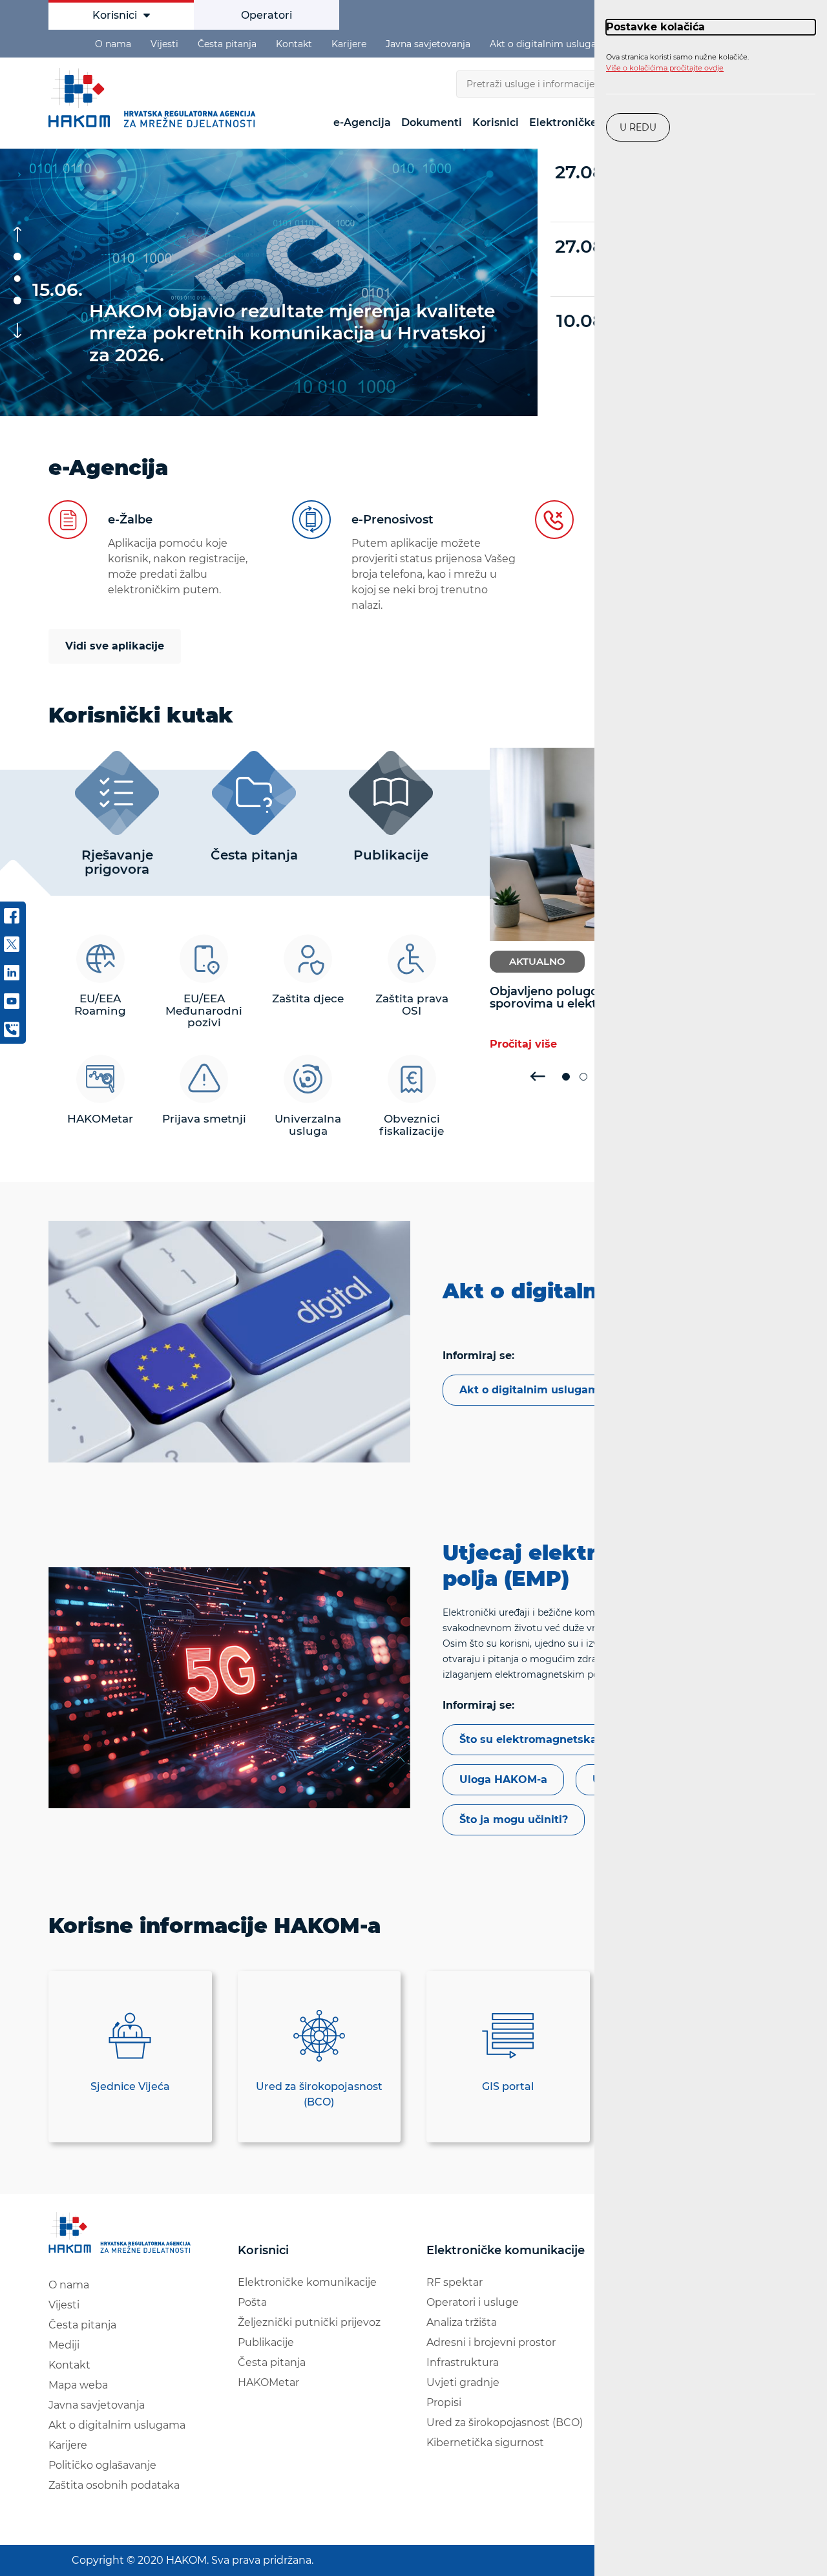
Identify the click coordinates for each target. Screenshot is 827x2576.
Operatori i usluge (473, 2302)
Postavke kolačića (655, 27)
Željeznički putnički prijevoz (309, 2322)
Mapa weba (78, 2385)
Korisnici (115, 15)
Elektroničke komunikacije (307, 2282)
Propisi (444, 2402)
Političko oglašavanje (102, 2465)
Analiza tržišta (462, 2322)
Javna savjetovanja (428, 44)
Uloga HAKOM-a (503, 1779)
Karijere (349, 44)
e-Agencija (362, 122)
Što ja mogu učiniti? (514, 1820)
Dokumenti (432, 122)
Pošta (252, 2302)
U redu (638, 127)
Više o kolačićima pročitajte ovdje (665, 68)
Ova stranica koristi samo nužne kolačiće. (677, 63)
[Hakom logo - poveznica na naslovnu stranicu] (122, 2233)
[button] (17, 257)
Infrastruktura (463, 2362)
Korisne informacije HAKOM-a (215, 1926)
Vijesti (164, 44)
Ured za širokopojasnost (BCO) (505, 2423)
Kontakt (294, 44)
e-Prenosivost (393, 520)
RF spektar (455, 2282)
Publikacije (266, 2342)
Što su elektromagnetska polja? (546, 1739)
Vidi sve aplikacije (115, 646)
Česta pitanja (227, 44)
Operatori (267, 15)
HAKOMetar (268, 2382)
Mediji (64, 2345)
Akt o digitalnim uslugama (550, 44)
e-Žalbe (130, 520)
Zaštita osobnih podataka (114, 2485)
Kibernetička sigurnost (485, 2443)
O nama (113, 44)
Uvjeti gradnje (463, 2382)
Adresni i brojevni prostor (491, 2342)
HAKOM (155, 98)
